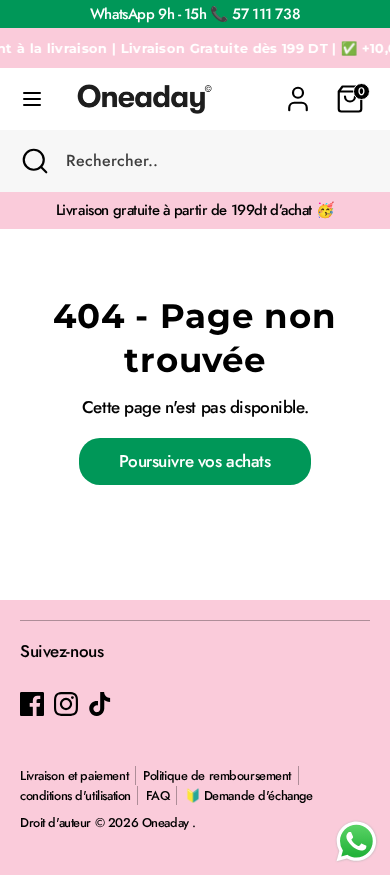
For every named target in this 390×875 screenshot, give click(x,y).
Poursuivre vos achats (194, 461)
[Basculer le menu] (32, 99)
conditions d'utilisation (75, 795)
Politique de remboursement (217, 775)
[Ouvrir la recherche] (33, 161)
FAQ (158, 795)
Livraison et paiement (74, 775)
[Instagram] (66, 704)
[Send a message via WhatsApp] (356, 841)
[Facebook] (32, 704)
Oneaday (167, 822)
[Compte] (298, 89)
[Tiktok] (100, 704)
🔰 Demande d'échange (249, 795)
